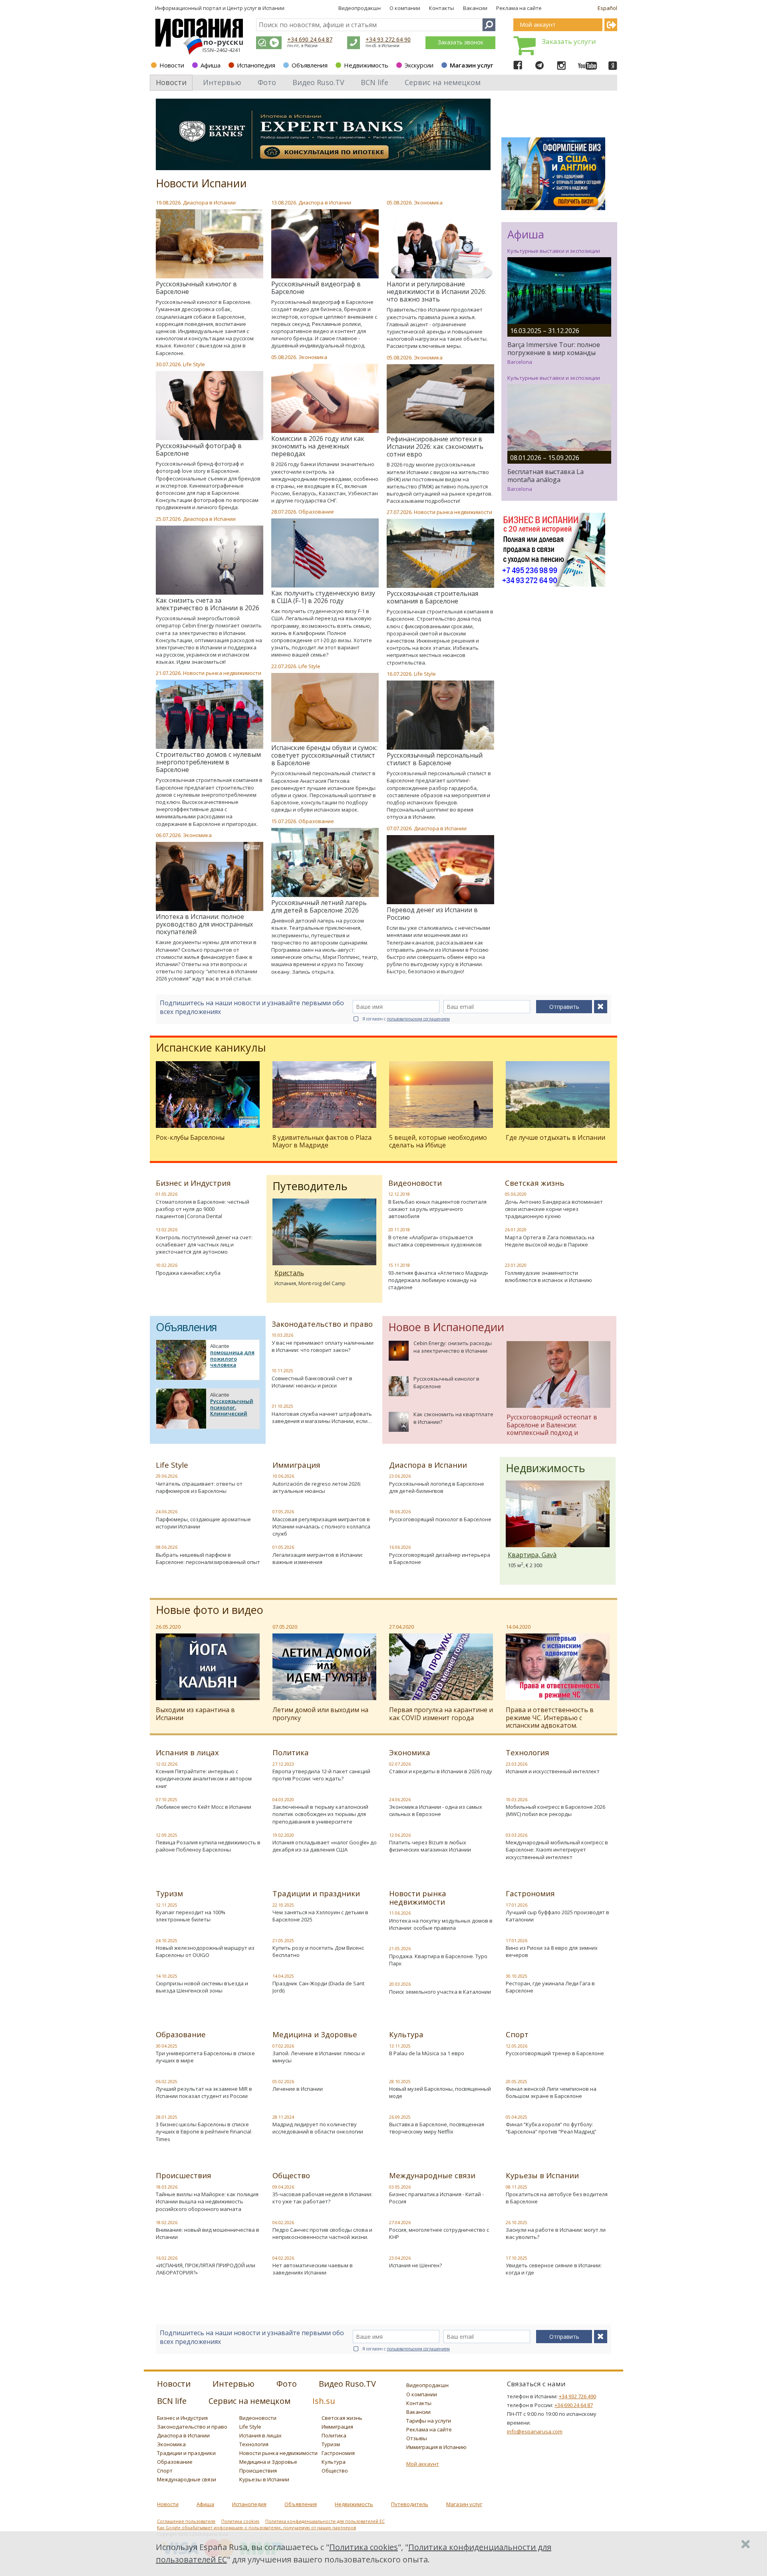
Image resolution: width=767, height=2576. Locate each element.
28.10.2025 (400, 2082)
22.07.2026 (284, 666)
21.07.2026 (168, 673)
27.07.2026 (399, 512)
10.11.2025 (282, 1371)
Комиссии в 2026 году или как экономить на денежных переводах (318, 446)
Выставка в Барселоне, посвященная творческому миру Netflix (437, 2128)
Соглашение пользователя (186, 2521)
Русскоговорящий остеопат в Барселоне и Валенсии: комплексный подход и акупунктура (552, 1428)
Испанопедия (256, 65)
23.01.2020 (516, 1265)
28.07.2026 (284, 512)
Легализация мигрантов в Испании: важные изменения (318, 1558)
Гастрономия (530, 1893)
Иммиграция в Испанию (436, 2447)
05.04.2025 (517, 2117)
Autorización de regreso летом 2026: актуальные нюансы (317, 1487)
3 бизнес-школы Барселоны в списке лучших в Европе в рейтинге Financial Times (204, 2131)
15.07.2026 (284, 821)
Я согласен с (406, 1019)
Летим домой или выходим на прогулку (320, 1714)
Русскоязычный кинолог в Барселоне (196, 288)
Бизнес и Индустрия (193, 1183)
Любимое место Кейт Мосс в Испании (204, 1807)
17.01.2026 (517, 1905)
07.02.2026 (283, 2046)
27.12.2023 (283, 1764)
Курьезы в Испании (542, 2175)
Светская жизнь (535, 1183)
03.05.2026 (400, 2187)
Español (607, 8)
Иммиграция (296, 1465)
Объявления (310, 65)
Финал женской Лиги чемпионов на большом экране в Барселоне (551, 2092)
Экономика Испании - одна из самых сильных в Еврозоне (436, 1810)
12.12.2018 (399, 1194)
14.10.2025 (167, 1976)
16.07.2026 (399, 674)
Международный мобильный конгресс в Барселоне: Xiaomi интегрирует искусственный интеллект (557, 1850)
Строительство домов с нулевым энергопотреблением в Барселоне (208, 762)
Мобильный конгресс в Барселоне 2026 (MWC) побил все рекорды (555, 1810)
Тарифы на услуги (429, 2421)
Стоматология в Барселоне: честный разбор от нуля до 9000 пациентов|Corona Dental (203, 1209)
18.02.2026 (167, 2223)
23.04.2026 (400, 2258)
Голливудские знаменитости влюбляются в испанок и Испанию (548, 1276)
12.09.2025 (167, 1835)
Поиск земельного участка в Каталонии (440, 1992)
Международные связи (432, 2175)
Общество (291, 2175)
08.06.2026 (167, 1547)
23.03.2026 (517, 1764)
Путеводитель (410, 2504)
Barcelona (520, 362)
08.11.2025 (517, 2187)
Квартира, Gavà (532, 1555)
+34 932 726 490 (577, 2396)
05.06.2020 (516, 1194)
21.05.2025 (283, 1941)
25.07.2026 (168, 519)
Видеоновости (415, 1183)
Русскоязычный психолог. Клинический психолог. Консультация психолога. (232, 1417)
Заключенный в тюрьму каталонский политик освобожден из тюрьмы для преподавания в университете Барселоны (320, 1818)
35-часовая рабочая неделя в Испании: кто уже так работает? (322, 2198)
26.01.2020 (516, 1230)
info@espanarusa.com (535, 2431)
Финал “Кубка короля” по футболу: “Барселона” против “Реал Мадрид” (551, 2128)
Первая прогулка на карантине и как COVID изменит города (441, 1714)
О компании (405, 8)
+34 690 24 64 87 (310, 39)
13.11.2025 (400, 2046)
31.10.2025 (282, 1406)
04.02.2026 (283, 2258)
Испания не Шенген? (415, 2265)
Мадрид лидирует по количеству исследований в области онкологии (318, 2128)
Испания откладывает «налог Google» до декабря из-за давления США (325, 1846)
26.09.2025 (400, 2117)
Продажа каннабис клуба (188, 1273)
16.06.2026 (400, 1547)
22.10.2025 (283, 1905)
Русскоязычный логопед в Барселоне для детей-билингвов (437, 1487)
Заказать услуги (569, 41)
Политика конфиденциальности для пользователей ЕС (325, 2521)
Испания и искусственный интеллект (553, 1771)
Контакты (442, 8)
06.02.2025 (167, 2082)
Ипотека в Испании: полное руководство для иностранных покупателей (204, 924)
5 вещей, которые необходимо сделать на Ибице (438, 1141)
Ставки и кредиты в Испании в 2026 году (441, 1771)
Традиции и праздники (316, 1893)
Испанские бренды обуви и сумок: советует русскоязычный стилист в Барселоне (324, 755)
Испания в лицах (187, 1752)
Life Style (194, 364)
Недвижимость (366, 65)
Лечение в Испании (298, 2089)
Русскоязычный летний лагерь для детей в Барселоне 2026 (319, 906)
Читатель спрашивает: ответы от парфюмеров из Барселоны (199, 1487)
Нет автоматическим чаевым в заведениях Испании (313, 2269)
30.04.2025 (167, 2046)
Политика (291, 1752)
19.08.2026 (168, 202)
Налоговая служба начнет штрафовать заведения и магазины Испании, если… (322, 1417)
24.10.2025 (167, 1941)
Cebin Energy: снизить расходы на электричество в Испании (453, 1347)
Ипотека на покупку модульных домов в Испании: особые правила (441, 1924)
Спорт (517, 2034)
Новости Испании (201, 183)
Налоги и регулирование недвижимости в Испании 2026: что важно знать (436, 292)
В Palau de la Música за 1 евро (427, 2053)
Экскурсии (419, 65)
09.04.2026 (283, 2187)
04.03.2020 (283, 1800)
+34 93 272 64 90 (388, 39)
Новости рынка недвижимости (453, 512)
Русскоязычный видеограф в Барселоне (316, 288)
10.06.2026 (283, 1476)
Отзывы (417, 2438)
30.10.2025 (517, 1976)
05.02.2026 (283, 2082)
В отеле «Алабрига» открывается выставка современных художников (435, 1241)
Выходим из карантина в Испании (195, 1714)
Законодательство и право (322, 1324)
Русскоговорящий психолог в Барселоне (440, 1519)
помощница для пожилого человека (232, 1358)
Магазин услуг (472, 65)
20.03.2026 (400, 1984)
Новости (172, 65)
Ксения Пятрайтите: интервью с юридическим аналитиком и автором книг (204, 1778)
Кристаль (289, 1273)
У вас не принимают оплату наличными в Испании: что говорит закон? (323, 1346)
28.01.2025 (167, 2117)
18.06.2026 (400, 1512)
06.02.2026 (283, 2223)
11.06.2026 (400, 1913)
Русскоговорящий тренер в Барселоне (555, 2053)
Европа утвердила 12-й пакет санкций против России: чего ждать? (321, 1775)
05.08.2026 (399, 202)
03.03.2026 (517, 1835)
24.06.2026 (167, 1512)
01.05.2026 (167, 1194)
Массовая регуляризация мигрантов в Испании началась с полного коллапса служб (321, 1526)
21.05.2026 (400, 1949)
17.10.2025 (517, 2258)
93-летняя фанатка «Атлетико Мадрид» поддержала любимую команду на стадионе (438, 1280)
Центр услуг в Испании (256, 8)
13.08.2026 (284, 202)
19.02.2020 (283, 1835)
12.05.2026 (517, 2046)
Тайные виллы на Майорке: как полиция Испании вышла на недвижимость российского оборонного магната (207, 2201)
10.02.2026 (167, 1265)
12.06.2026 (400, 1835)
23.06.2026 (400, 1476)
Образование (316, 512)
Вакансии (475, 8)
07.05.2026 (283, 1512)
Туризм (169, 1893)
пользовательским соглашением (418, 1019)
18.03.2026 (167, 2187)
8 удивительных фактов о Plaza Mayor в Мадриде (322, 1141)
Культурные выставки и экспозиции (554, 251)
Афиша (211, 65)
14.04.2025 (283, 1976)
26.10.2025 (517, 2223)
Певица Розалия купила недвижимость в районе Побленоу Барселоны (208, 1846)
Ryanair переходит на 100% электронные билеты (191, 1916)
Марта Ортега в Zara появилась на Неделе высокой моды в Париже (550, 1241)
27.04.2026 (400, 2223)
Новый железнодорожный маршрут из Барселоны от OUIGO (205, 1951)
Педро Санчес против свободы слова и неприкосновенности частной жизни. (322, 2233)
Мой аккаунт (423, 2464)
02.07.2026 (400, 1764)
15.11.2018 (399, 1265)
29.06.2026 (167, 1476)
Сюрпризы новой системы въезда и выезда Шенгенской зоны (202, 1987)
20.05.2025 (517, 2082)
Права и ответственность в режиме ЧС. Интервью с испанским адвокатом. (550, 1717)
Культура (406, 2034)
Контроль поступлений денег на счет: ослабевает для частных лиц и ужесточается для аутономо (204, 1244)
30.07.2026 (168, 364)
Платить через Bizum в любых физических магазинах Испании (430, 1846)
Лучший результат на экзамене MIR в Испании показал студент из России (204, 2092)
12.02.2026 (167, 1764)
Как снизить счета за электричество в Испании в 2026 (208, 604)
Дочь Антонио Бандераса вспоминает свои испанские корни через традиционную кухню (554, 1209)
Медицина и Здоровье (315, 2034)
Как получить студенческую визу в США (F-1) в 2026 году (323, 597)
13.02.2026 (167, 1230)
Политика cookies (240, 2521)
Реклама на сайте (519, 8)
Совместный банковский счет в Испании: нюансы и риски (312, 1382)
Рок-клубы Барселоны (190, 1137)
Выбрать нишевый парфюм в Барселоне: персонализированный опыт (208, 1558)
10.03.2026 (282, 1335)
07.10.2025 (167, 1800)
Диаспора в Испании (209, 202)
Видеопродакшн (360, 8)
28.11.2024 (283, 2117)
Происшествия (184, 2175)
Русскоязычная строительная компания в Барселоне (432, 597)
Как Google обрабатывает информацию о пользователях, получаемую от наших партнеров (256, 2528)
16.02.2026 (167, 2258)
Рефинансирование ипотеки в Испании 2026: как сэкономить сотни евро (435, 447)
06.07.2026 (168, 835)
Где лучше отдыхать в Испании (555, 1137)
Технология (528, 1752)
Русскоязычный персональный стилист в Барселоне (435, 759)
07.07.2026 (399, 828)
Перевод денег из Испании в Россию (432, 914)
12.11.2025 (167, 1905)
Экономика (428, 202)
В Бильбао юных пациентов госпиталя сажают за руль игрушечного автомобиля (437, 1209)
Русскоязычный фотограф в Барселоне (199, 450)
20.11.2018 (399, 1230)
